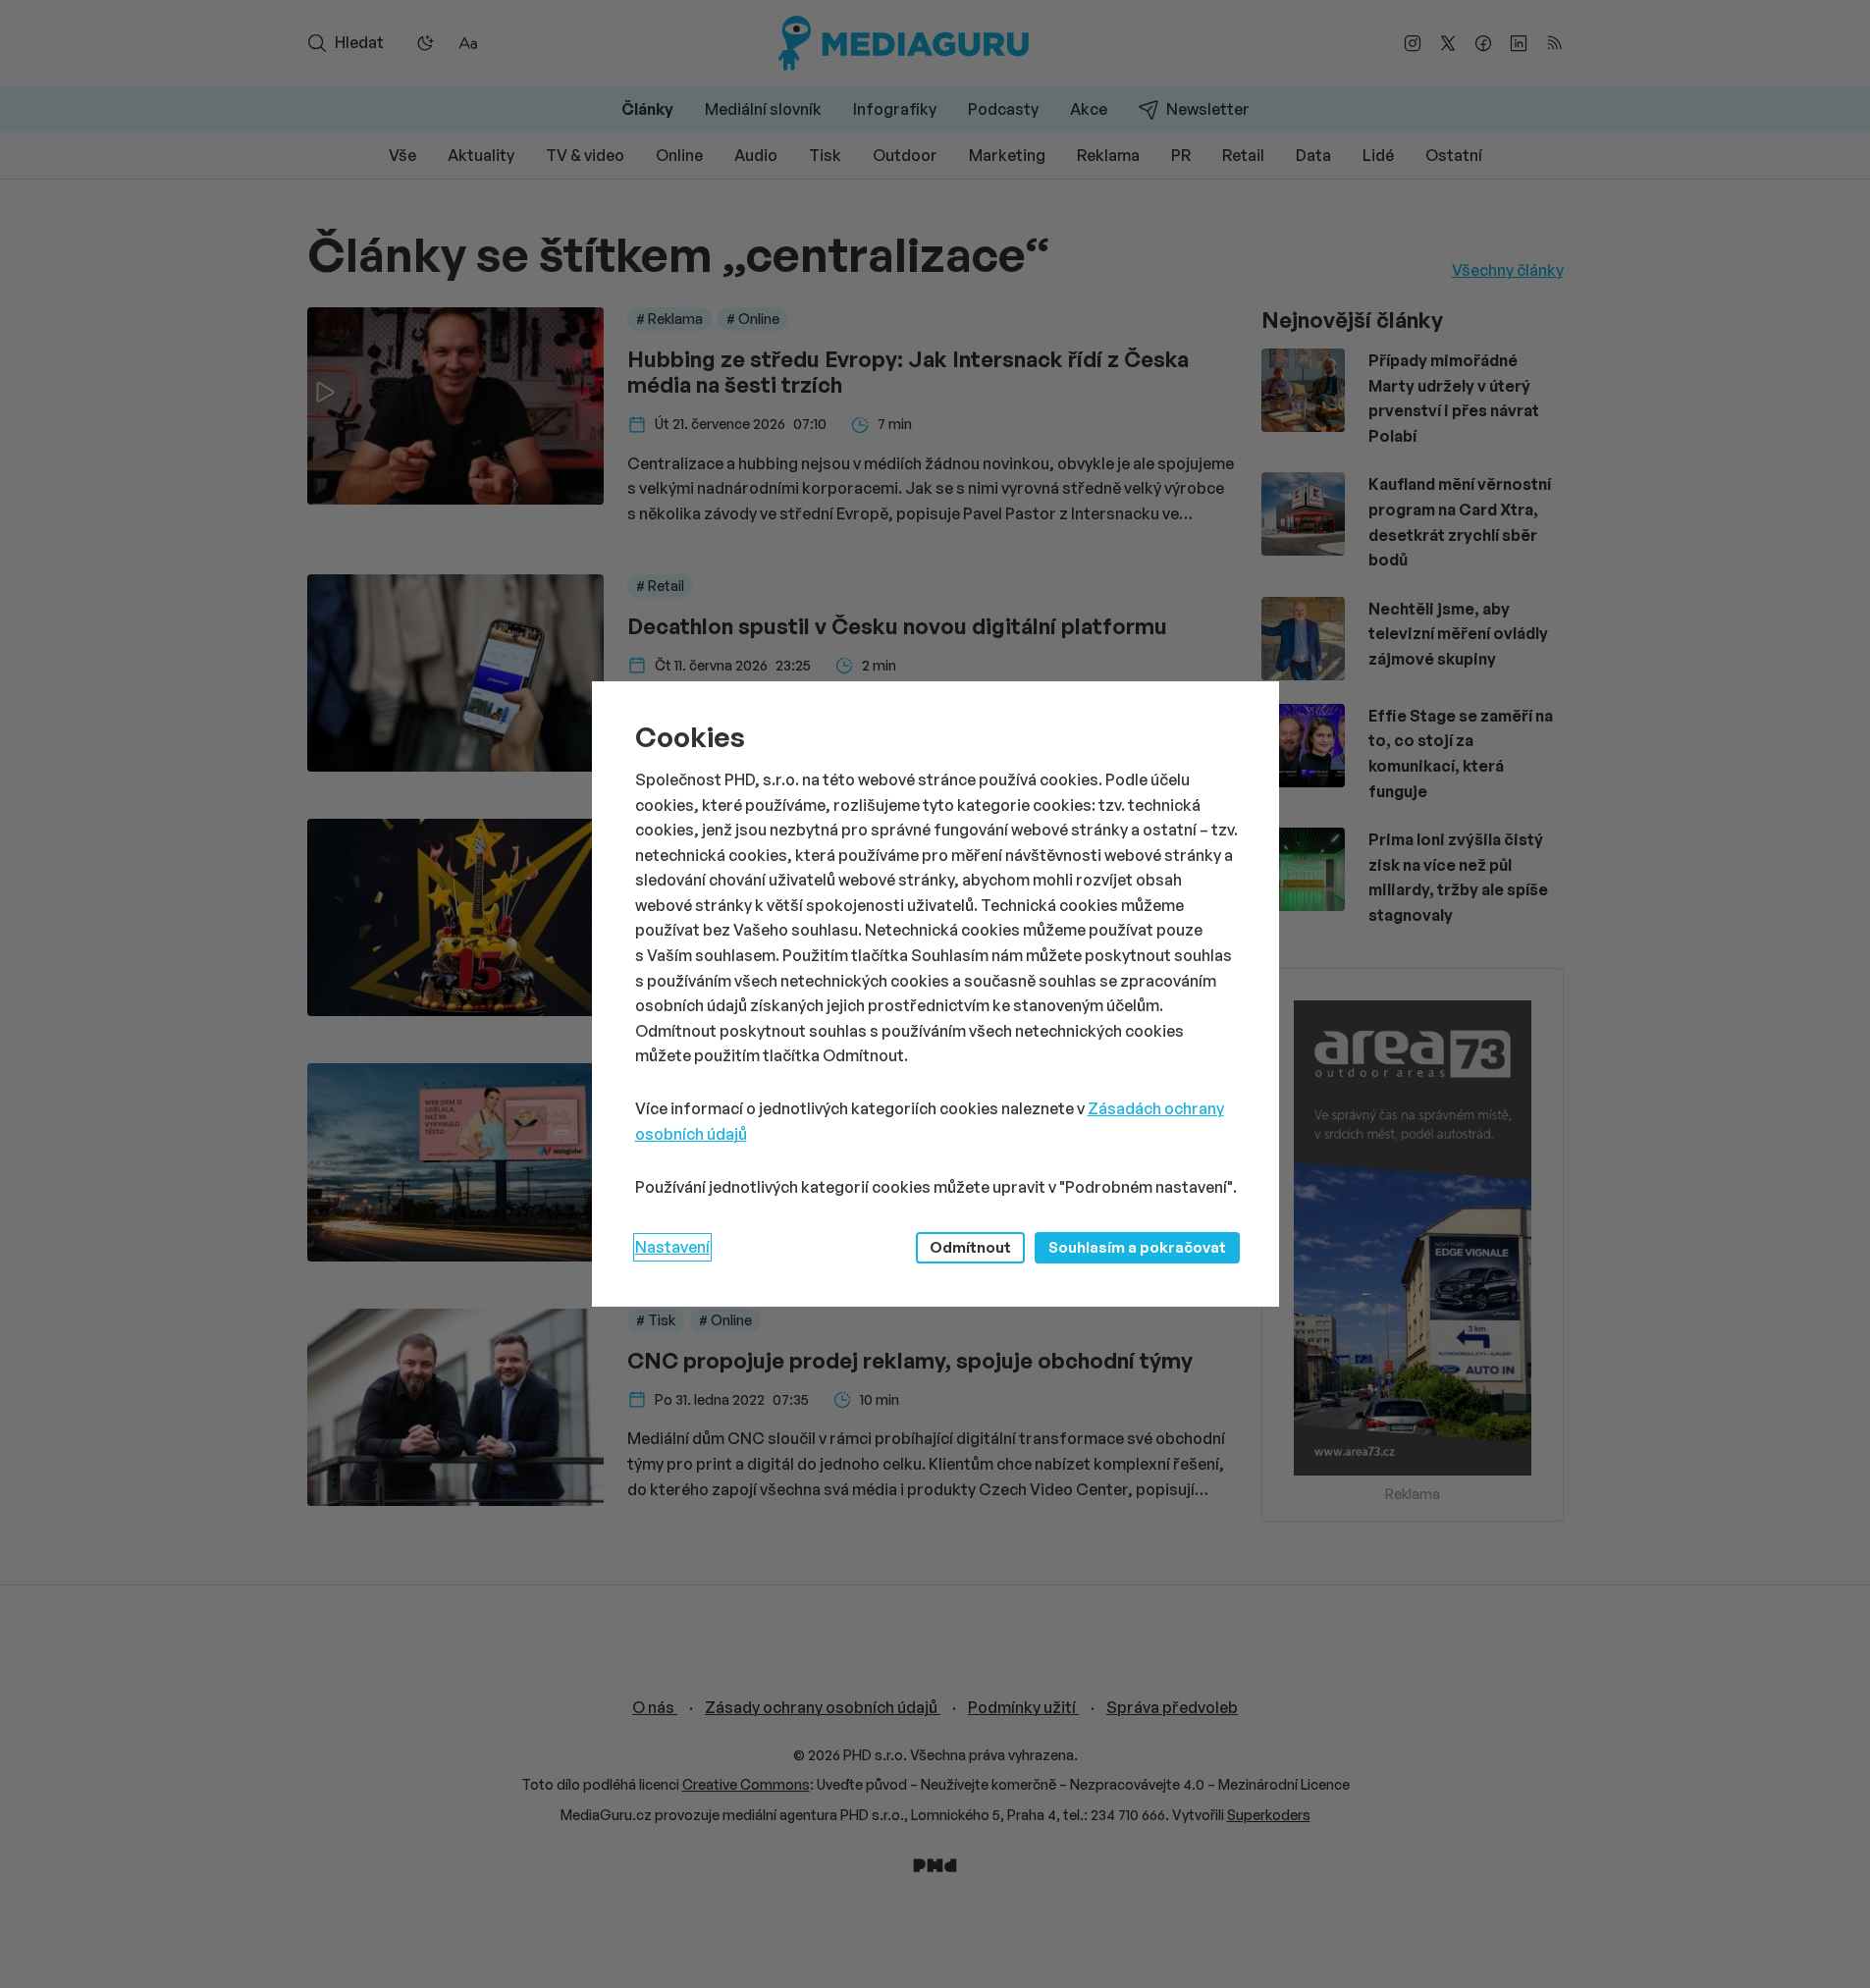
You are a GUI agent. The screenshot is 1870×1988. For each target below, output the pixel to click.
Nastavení (672, 1247)
